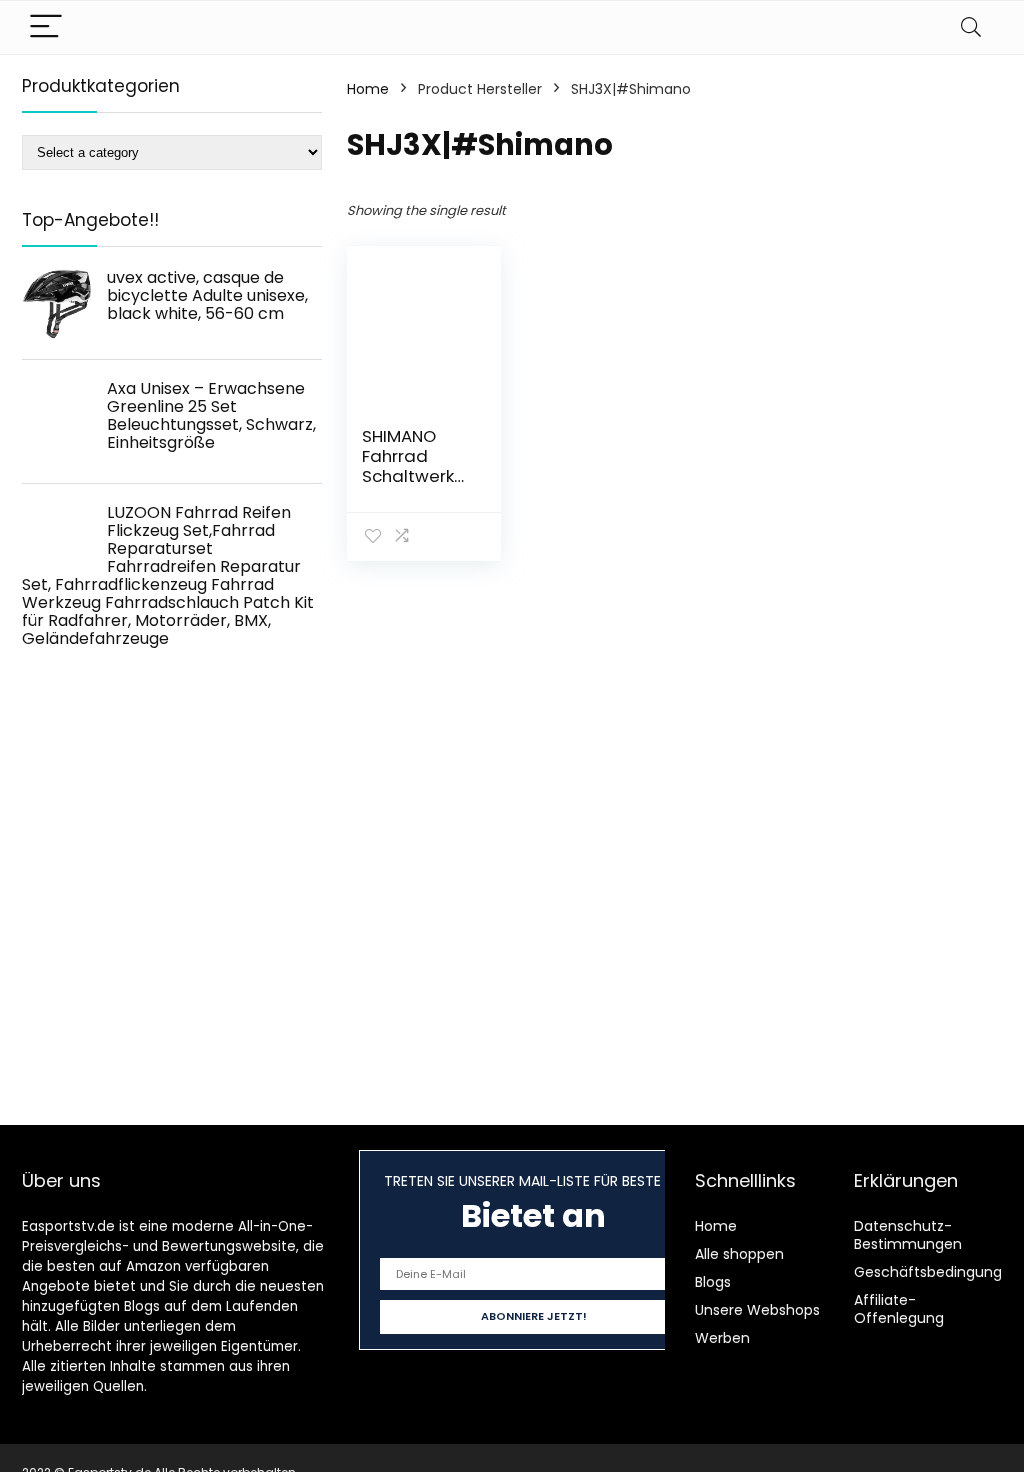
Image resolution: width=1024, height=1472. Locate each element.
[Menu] (46, 27)
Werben (722, 1338)
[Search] (971, 27)
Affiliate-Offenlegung (899, 1309)
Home (368, 89)
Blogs (713, 1282)
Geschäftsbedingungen (937, 1272)
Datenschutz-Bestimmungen (908, 1235)
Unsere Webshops (757, 1310)
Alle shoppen (739, 1254)
